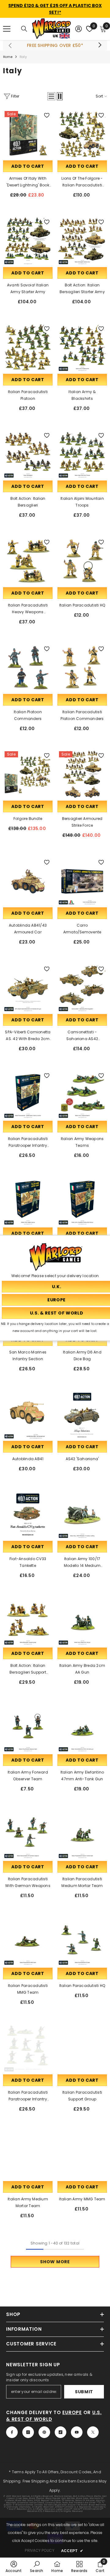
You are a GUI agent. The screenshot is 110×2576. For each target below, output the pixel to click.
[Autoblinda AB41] (28, 1415)
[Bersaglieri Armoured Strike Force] (82, 775)
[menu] (7, 29)
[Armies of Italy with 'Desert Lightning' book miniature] (28, 134)
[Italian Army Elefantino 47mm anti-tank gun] (82, 1728)
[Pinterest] (44, 2432)
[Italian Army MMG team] (82, 2155)
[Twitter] (93, 2432)
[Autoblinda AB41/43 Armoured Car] (28, 881)
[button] (51, 96)
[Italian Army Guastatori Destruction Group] (82, 1201)
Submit (84, 2392)
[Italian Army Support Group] (28, 1201)
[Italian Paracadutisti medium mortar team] (82, 1835)
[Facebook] (12, 2432)
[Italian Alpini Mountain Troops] (82, 454)
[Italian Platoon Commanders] (28, 668)
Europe (72, 2412)
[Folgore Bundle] (28, 775)
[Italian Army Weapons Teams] (82, 1095)
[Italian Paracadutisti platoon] (28, 348)
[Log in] (79, 29)
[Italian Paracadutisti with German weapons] (28, 1835)
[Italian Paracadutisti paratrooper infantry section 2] (28, 2048)
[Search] (24, 29)
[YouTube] (77, 2432)
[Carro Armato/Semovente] (82, 881)
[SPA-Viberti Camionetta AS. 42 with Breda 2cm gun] (28, 988)
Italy (23, 57)
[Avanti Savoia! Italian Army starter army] (28, 241)
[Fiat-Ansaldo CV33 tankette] (28, 1515)
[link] (14, 2566)
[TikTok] (61, 2432)
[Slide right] (100, 45)
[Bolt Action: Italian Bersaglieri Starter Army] (82, 241)
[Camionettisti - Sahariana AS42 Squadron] (82, 988)
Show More (55, 2262)
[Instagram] (28, 2432)
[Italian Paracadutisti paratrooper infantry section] (28, 1095)
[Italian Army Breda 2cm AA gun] (82, 1621)
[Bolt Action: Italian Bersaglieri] (28, 454)
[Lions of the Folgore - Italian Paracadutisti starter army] (82, 134)
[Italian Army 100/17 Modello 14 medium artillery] (82, 1515)
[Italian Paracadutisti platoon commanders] (82, 668)
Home (8, 57)
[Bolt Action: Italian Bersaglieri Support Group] (28, 1621)
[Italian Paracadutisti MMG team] (28, 1942)
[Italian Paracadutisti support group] (82, 2048)
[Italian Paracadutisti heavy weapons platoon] (28, 561)
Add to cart (28, 166)
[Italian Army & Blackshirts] (82, 348)
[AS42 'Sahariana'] (82, 1415)
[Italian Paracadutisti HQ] (82, 561)
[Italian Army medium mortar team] (28, 2155)
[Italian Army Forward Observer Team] (28, 1728)
